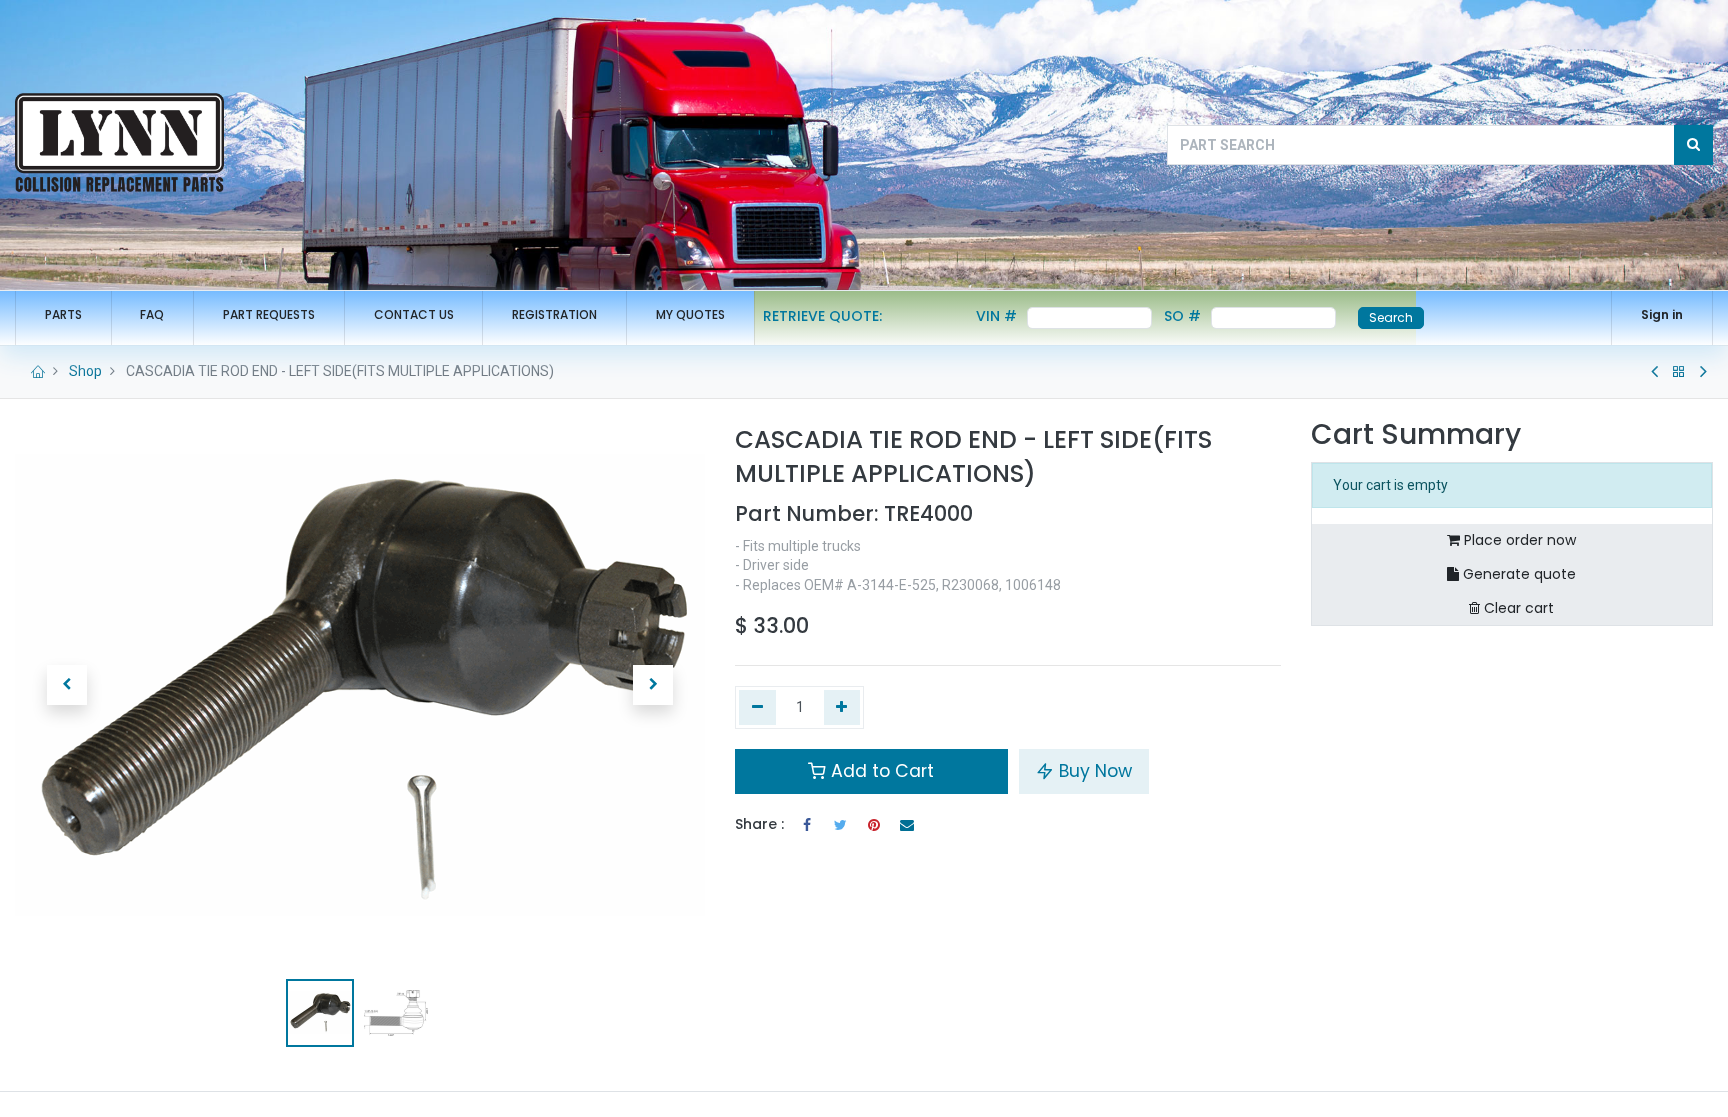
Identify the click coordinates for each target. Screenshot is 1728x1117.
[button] (67, 685)
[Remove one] (757, 708)
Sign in (1662, 314)
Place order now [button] (1518, 540)
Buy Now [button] (1093, 771)
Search (1391, 317)
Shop (85, 371)
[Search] (1693, 145)
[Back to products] (1679, 372)
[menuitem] (63, 315)
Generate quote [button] (1517, 574)
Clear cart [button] (1517, 608)
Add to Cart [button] (880, 771)
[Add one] (842, 708)
